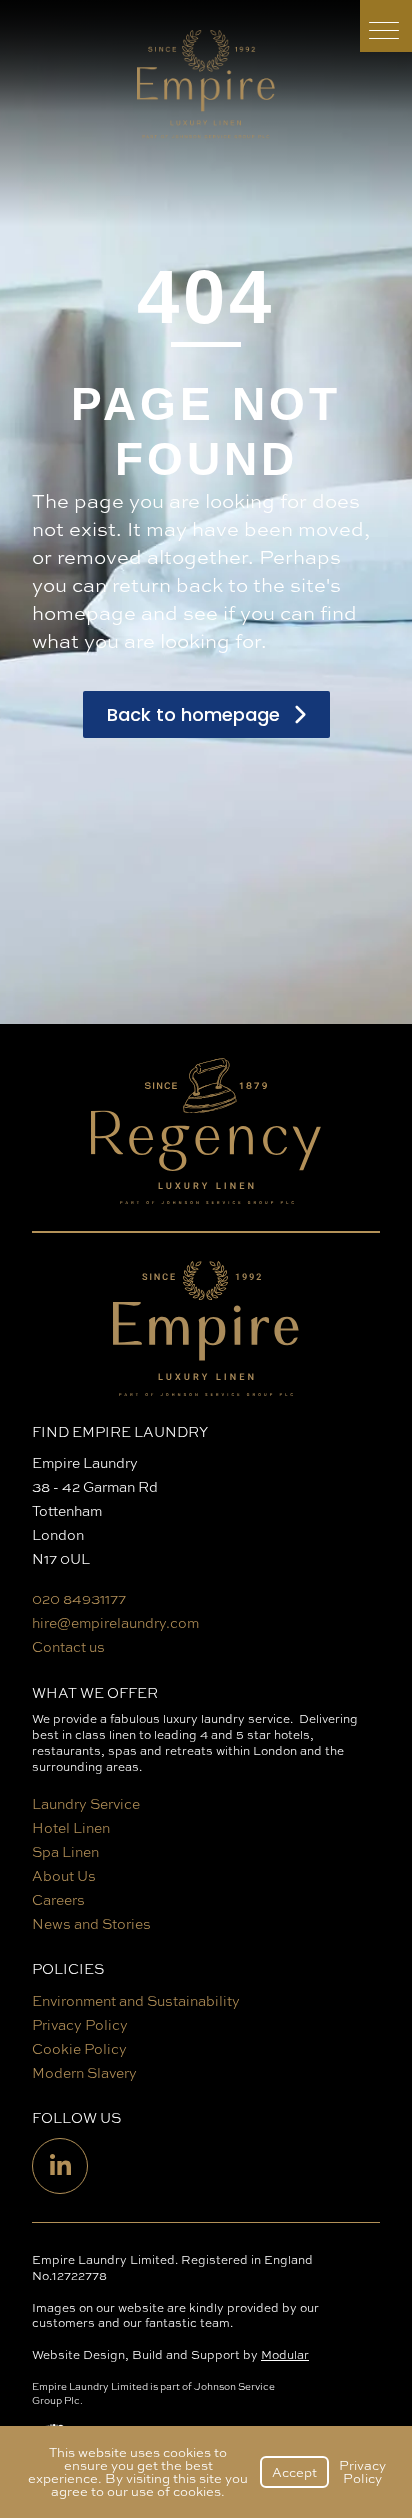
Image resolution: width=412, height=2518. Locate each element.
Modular (285, 2355)
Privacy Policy (362, 2471)
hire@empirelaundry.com (115, 1622)
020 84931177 (79, 1598)
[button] (206, 714)
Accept (294, 2472)
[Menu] (386, 26)
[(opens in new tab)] (206, 1137)
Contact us (68, 1646)
